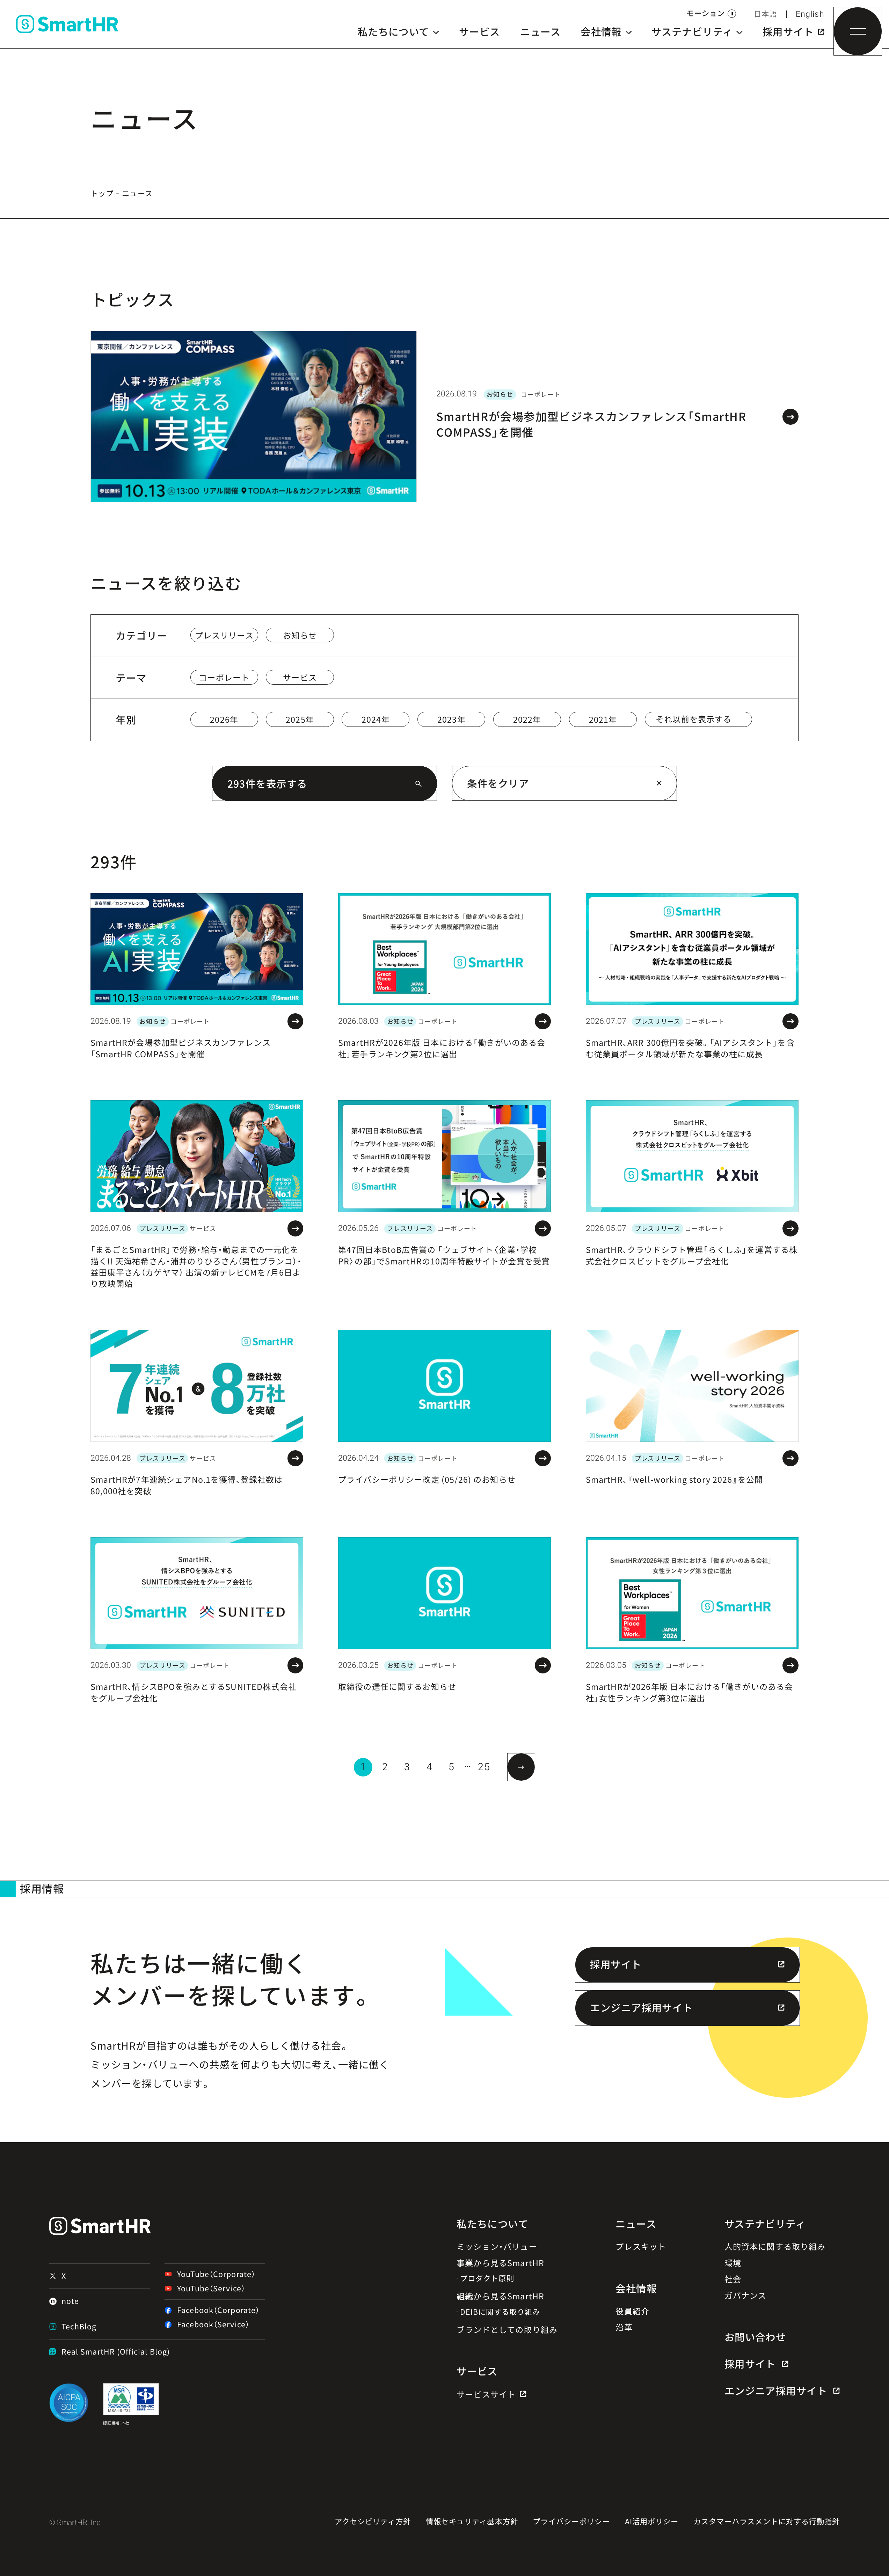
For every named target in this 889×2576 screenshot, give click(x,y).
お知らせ (300, 635)
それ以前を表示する (694, 719)
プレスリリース (224, 635)
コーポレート (224, 677)
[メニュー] (858, 31)
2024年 (376, 719)
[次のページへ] (521, 1767)
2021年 (603, 719)
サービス (300, 677)
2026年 (224, 719)
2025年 (300, 719)
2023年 (451, 719)
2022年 (527, 719)
